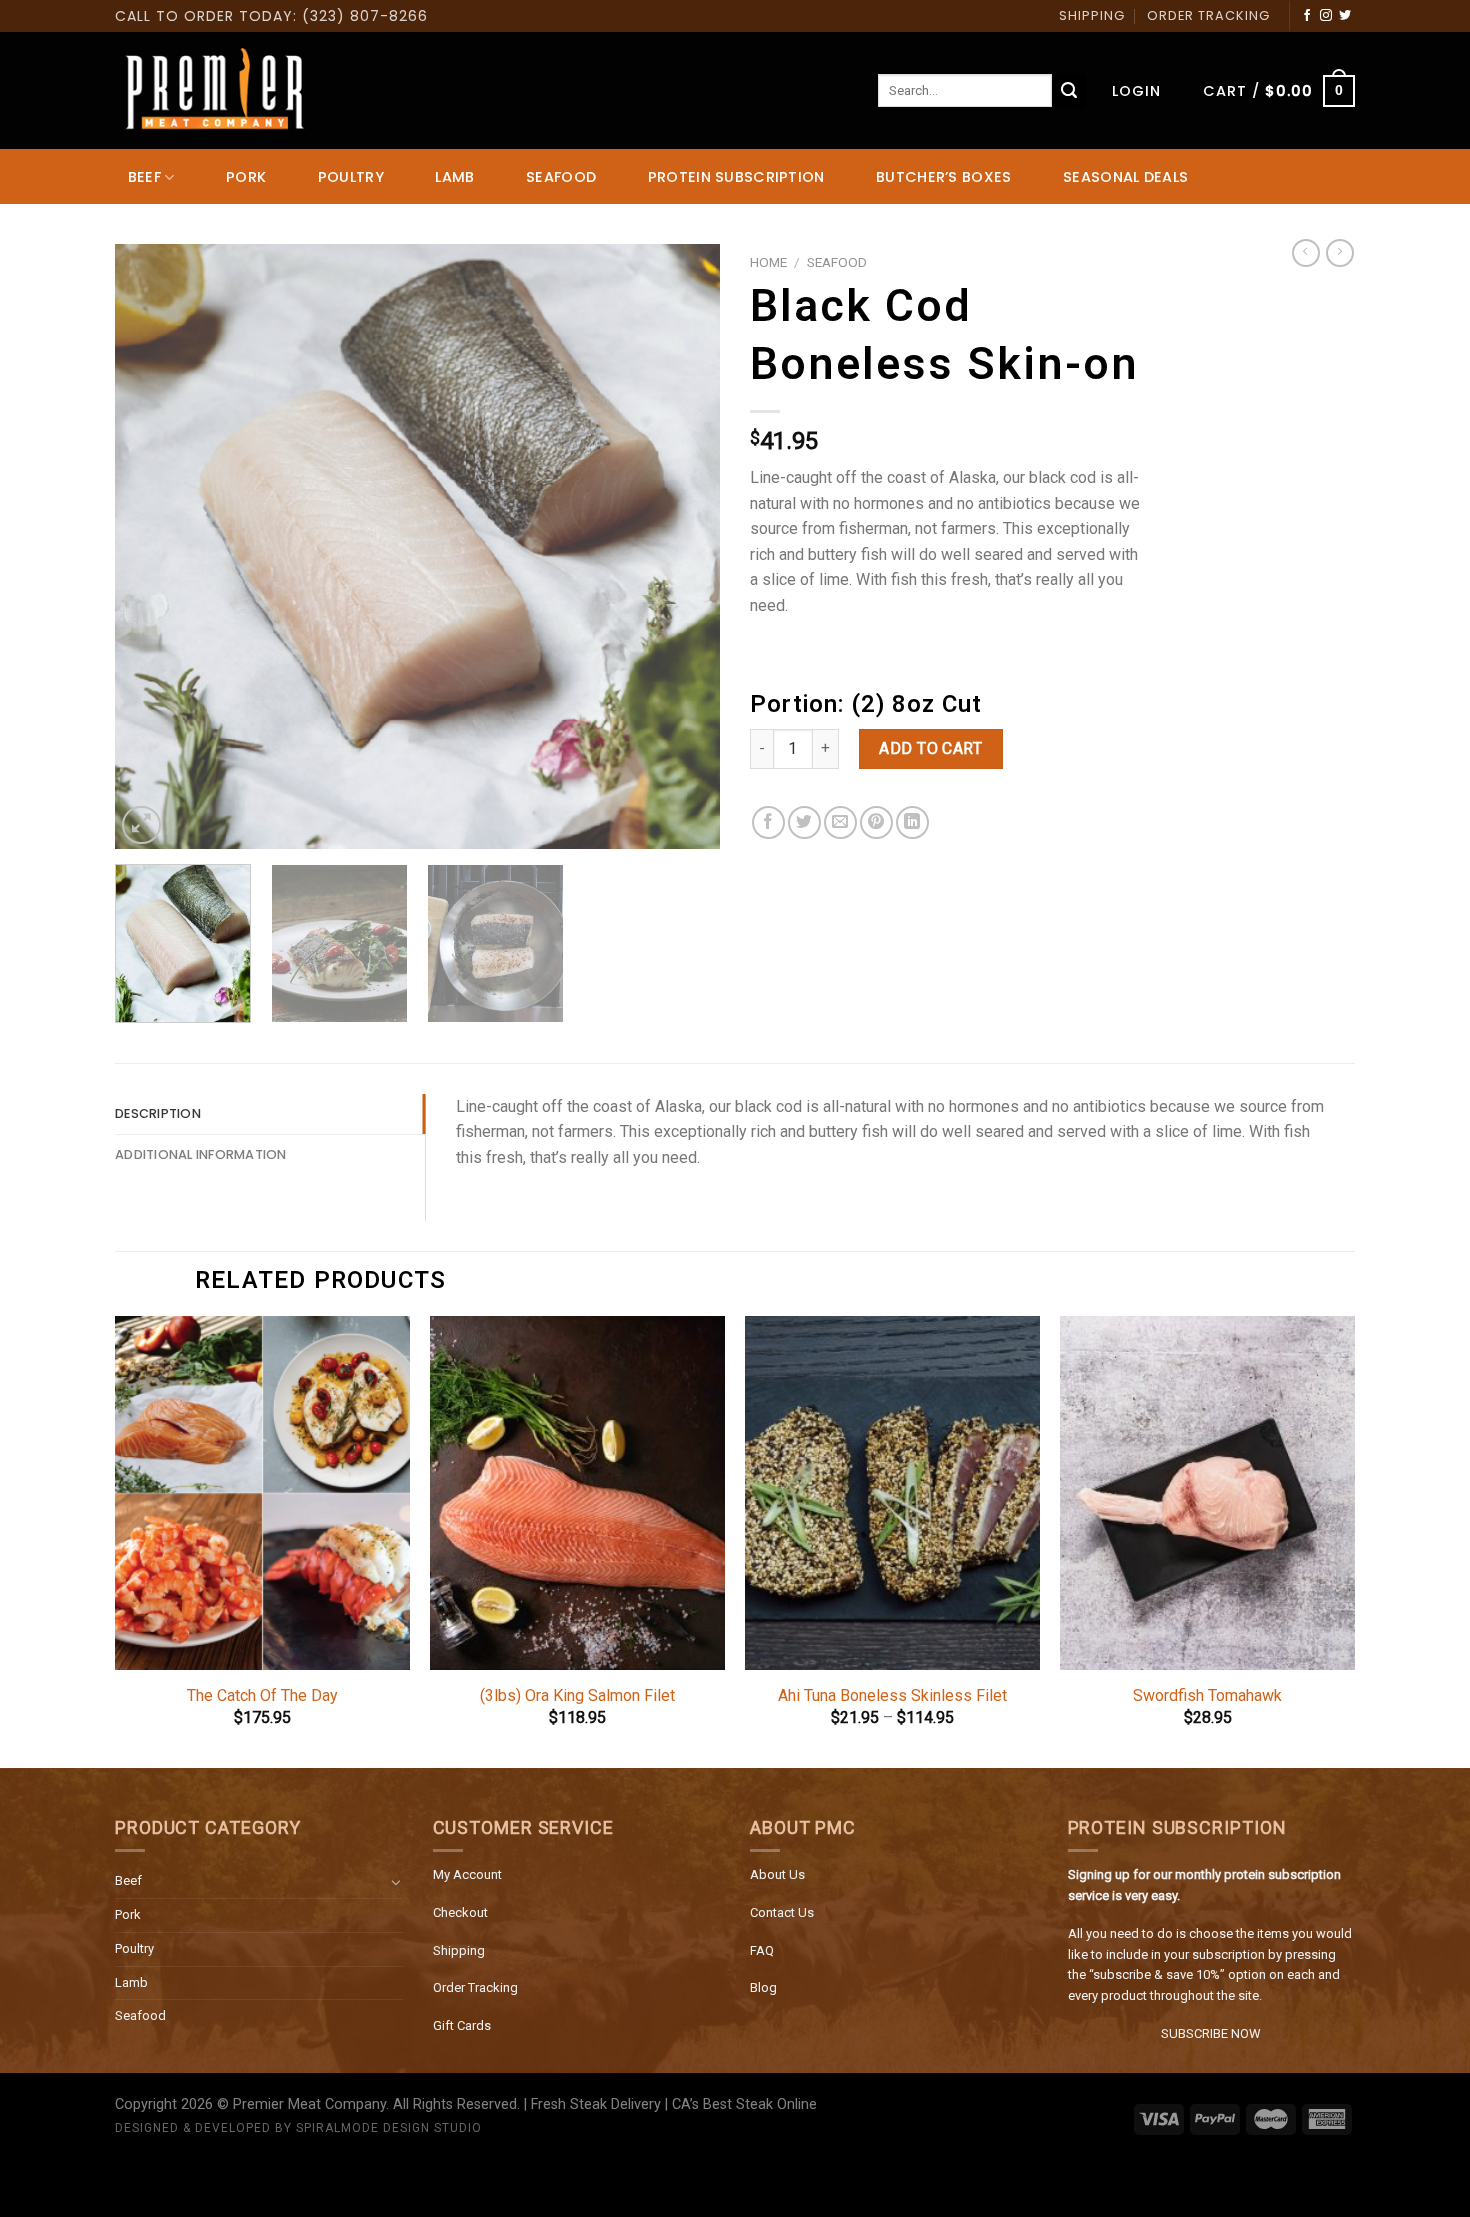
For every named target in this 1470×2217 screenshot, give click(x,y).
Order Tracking (475, 1987)
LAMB (454, 177)
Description (158, 1113)
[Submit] (1069, 91)
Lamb (131, 1982)
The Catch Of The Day (262, 1695)
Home (768, 262)
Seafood (140, 2015)
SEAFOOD (561, 177)
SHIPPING (1092, 15)
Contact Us (782, 1912)
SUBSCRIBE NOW (1211, 2033)
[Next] (683, 546)
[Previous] (152, 546)
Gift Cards (462, 2025)
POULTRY (351, 177)
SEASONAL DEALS (1125, 177)
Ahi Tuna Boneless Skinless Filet (892, 1695)
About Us (777, 1874)
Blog (763, 1987)
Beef (128, 1880)
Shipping (459, 1950)
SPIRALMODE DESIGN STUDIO (389, 2128)
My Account (467, 1874)
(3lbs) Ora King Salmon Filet (577, 1695)
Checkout (460, 1912)
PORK (246, 177)
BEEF (144, 177)
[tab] (270, 1114)
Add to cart (930, 748)
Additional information (201, 1154)
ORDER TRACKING (1208, 15)
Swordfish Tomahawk (1207, 1695)
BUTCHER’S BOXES (943, 177)
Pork (128, 1914)
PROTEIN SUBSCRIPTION (736, 177)
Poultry (134, 1948)
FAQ (762, 1950)
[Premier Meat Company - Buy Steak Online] (215, 91)
